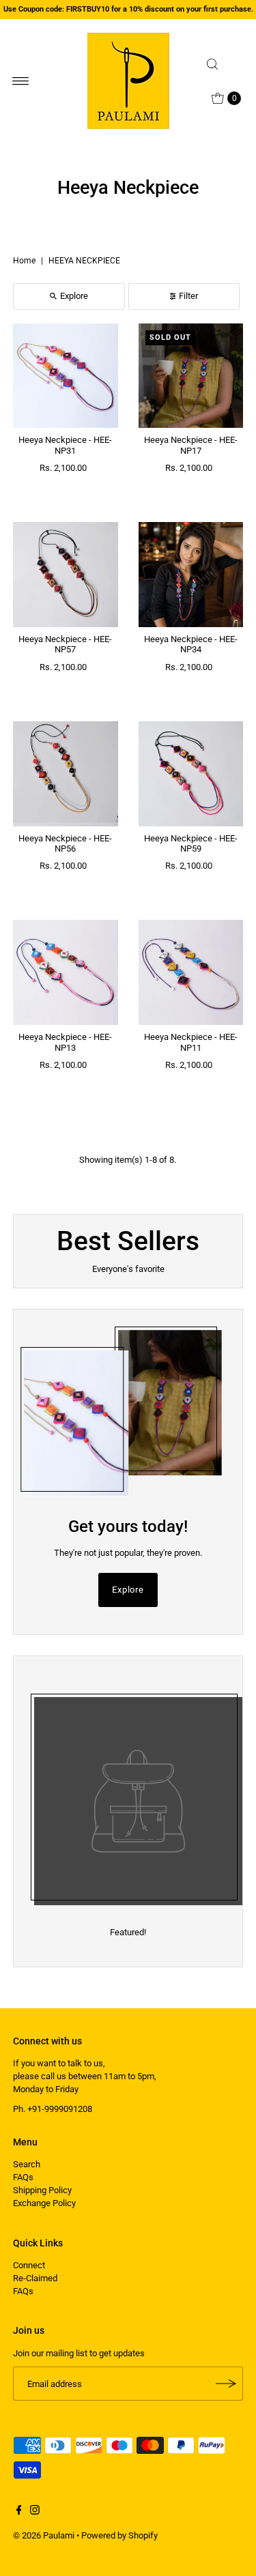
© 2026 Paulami (44, 2535)
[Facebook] (19, 2512)
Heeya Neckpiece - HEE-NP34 (191, 644)
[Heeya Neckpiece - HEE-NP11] (191, 972)
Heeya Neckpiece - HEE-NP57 (65, 644)
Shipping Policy (42, 2190)
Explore (74, 296)
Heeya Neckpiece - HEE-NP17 (191, 445)
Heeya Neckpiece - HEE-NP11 (191, 1042)
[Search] (222, 64)
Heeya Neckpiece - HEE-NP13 (65, 1042)
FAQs (23, 2177)
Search (27, 2164)
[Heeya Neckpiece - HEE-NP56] (66, 774)
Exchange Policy (44, 2203)
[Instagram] (35, 2512)
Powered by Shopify (119, 2535)
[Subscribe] (226, 2384)
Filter (188, 296)
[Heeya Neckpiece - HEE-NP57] (66, 575)
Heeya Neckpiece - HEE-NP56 (65, 843)
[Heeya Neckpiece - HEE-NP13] (66, 972)
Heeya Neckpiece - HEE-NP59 (191, 843)
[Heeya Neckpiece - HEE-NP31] (66, 376)
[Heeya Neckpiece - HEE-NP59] (191, 774)
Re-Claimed (35, 2278)
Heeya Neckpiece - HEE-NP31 (65, 445)
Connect (29, 2265)
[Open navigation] (21, 81)
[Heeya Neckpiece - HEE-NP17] (191, 376)
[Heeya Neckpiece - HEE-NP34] (191, 575)
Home (24, 261)
